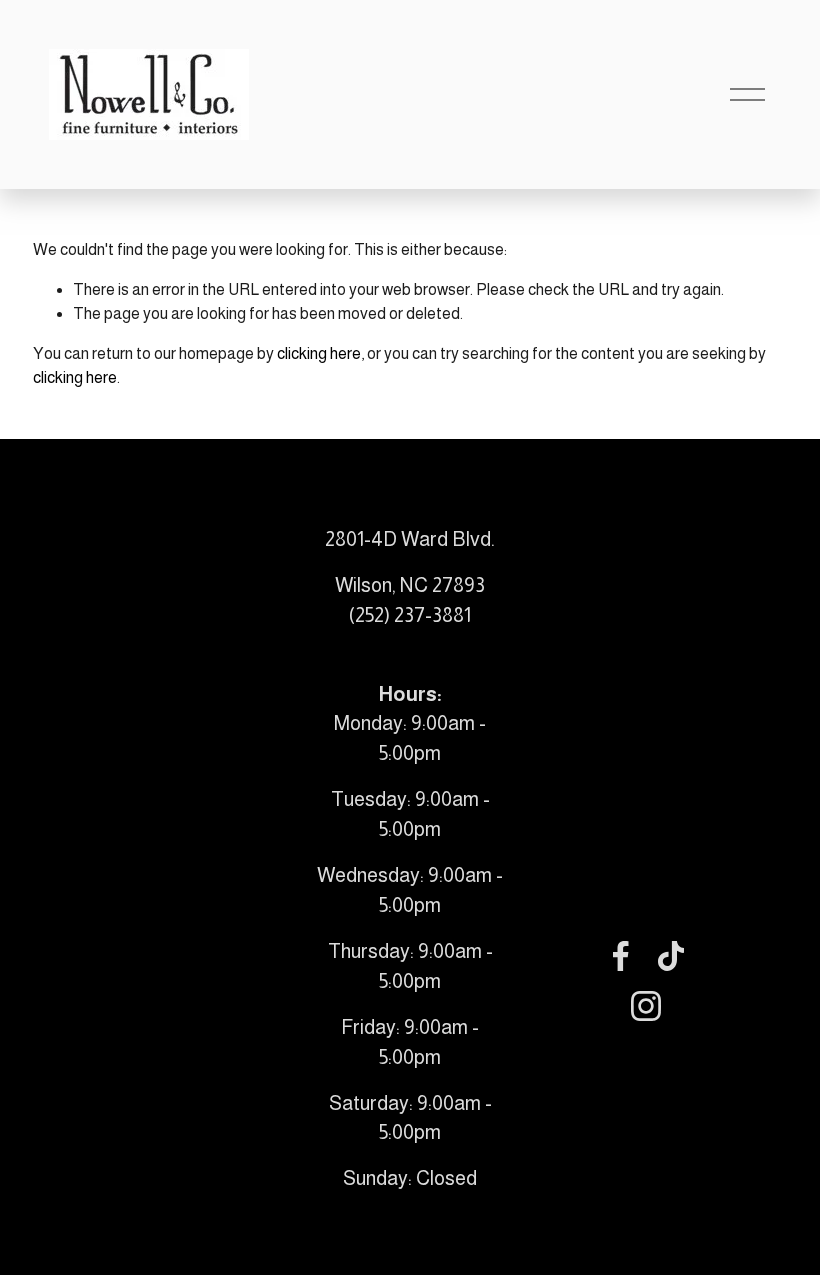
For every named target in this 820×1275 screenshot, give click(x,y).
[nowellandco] (646, 1006)
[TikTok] (671, 956)
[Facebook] (621, 956)
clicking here (319, 353)
